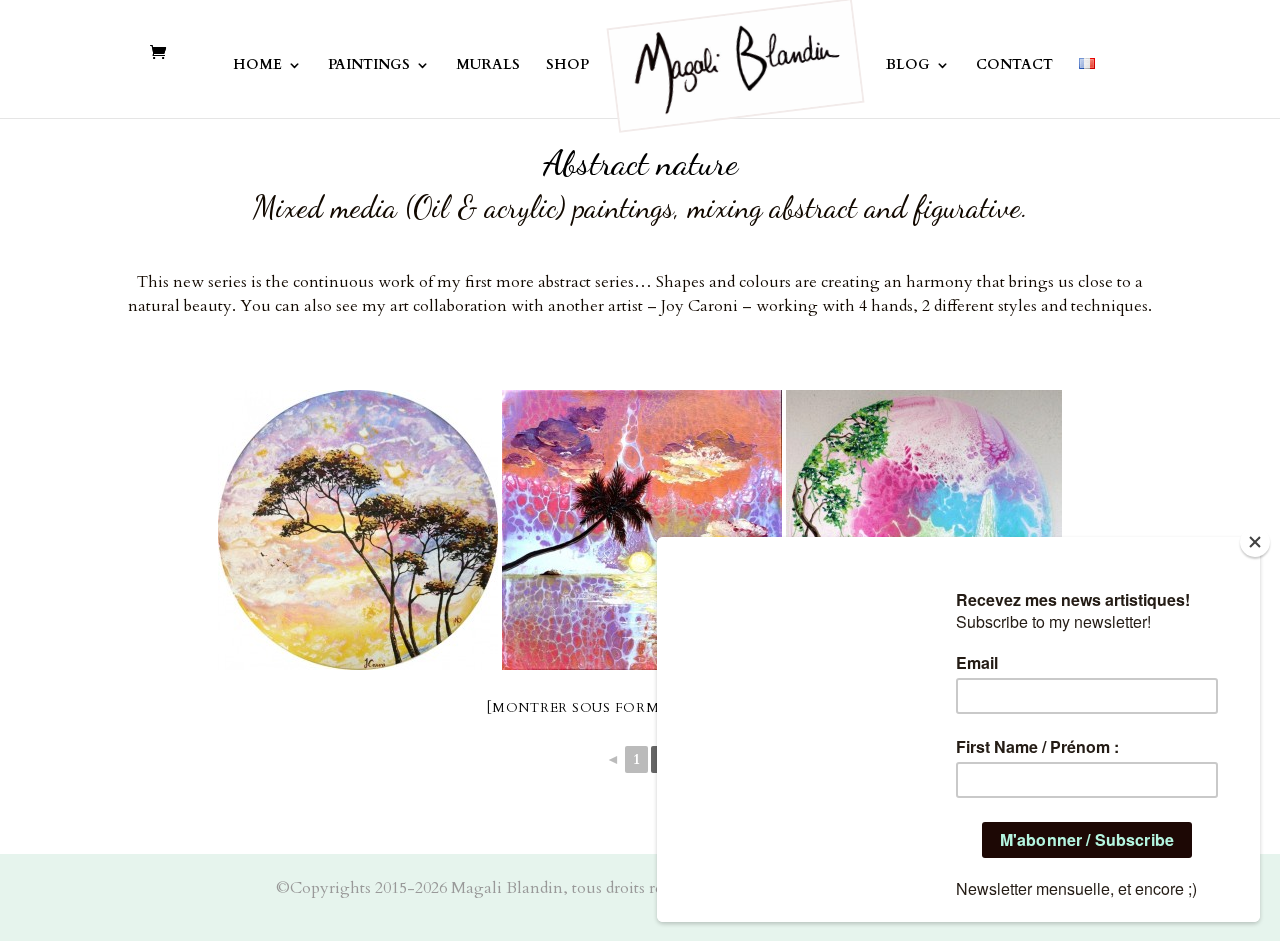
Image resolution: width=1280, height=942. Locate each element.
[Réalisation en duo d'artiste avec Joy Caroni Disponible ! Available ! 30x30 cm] (642, 530)
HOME (257, 66)
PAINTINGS (369, 66)
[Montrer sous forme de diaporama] (640, 708)
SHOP (567, 66)
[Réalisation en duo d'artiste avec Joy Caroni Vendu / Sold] (358, 530)
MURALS (488, 66)
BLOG (908, 66)
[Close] (1255, 542)
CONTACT (1014, 66)
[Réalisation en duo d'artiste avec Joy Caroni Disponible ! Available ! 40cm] (924, 530)
